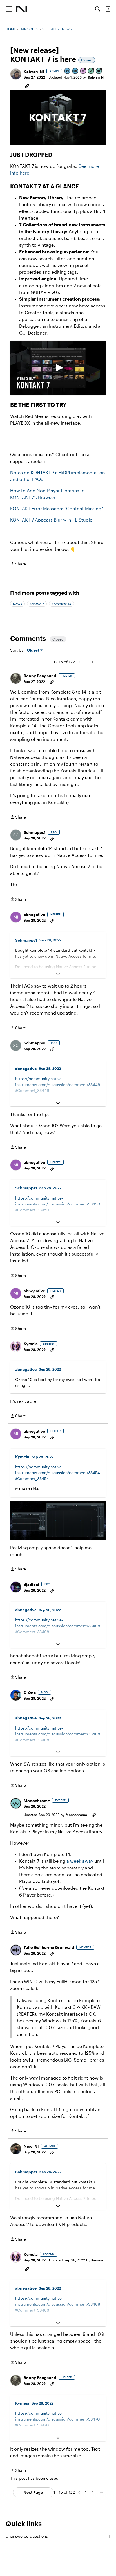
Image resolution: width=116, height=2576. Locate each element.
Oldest (34, 650)
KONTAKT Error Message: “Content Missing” (57, 508)
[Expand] (58, 975)
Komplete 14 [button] (62, 604)
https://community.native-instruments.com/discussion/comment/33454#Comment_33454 (58, 1473)
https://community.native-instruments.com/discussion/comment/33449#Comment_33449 (58, 1085)
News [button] (17, 604)
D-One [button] (30, 1693)
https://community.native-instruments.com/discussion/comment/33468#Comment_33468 (58, 1626)
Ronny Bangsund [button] (40, 676)
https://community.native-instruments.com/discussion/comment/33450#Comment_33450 (58, 1204)
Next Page (33, 2492)
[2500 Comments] (99, 71)
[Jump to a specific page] (101, 662)
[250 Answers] (91, 71)
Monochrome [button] (37, 1801)
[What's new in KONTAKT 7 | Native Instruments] (58, 368)
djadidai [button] (31, 1584)
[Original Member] (75, 71)
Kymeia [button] (31, 1344)
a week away (80, 1861)
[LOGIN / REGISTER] (108, 9)
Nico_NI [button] (31, 2146)
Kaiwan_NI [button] (34, 71)
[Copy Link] (27, 86)
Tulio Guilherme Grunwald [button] (49, 1947)
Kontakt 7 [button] (37, 604)
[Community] (22, 9)
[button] (16, 74)
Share (18, 564)
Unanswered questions (58, 2536)
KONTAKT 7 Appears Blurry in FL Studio (51, 520)
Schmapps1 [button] (35, 832)
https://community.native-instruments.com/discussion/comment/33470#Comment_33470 (58, 2419)
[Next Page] (92, 662)
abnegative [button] (34, 914)
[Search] (98, 9)
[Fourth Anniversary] (83, 71)
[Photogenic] (68, 71)
